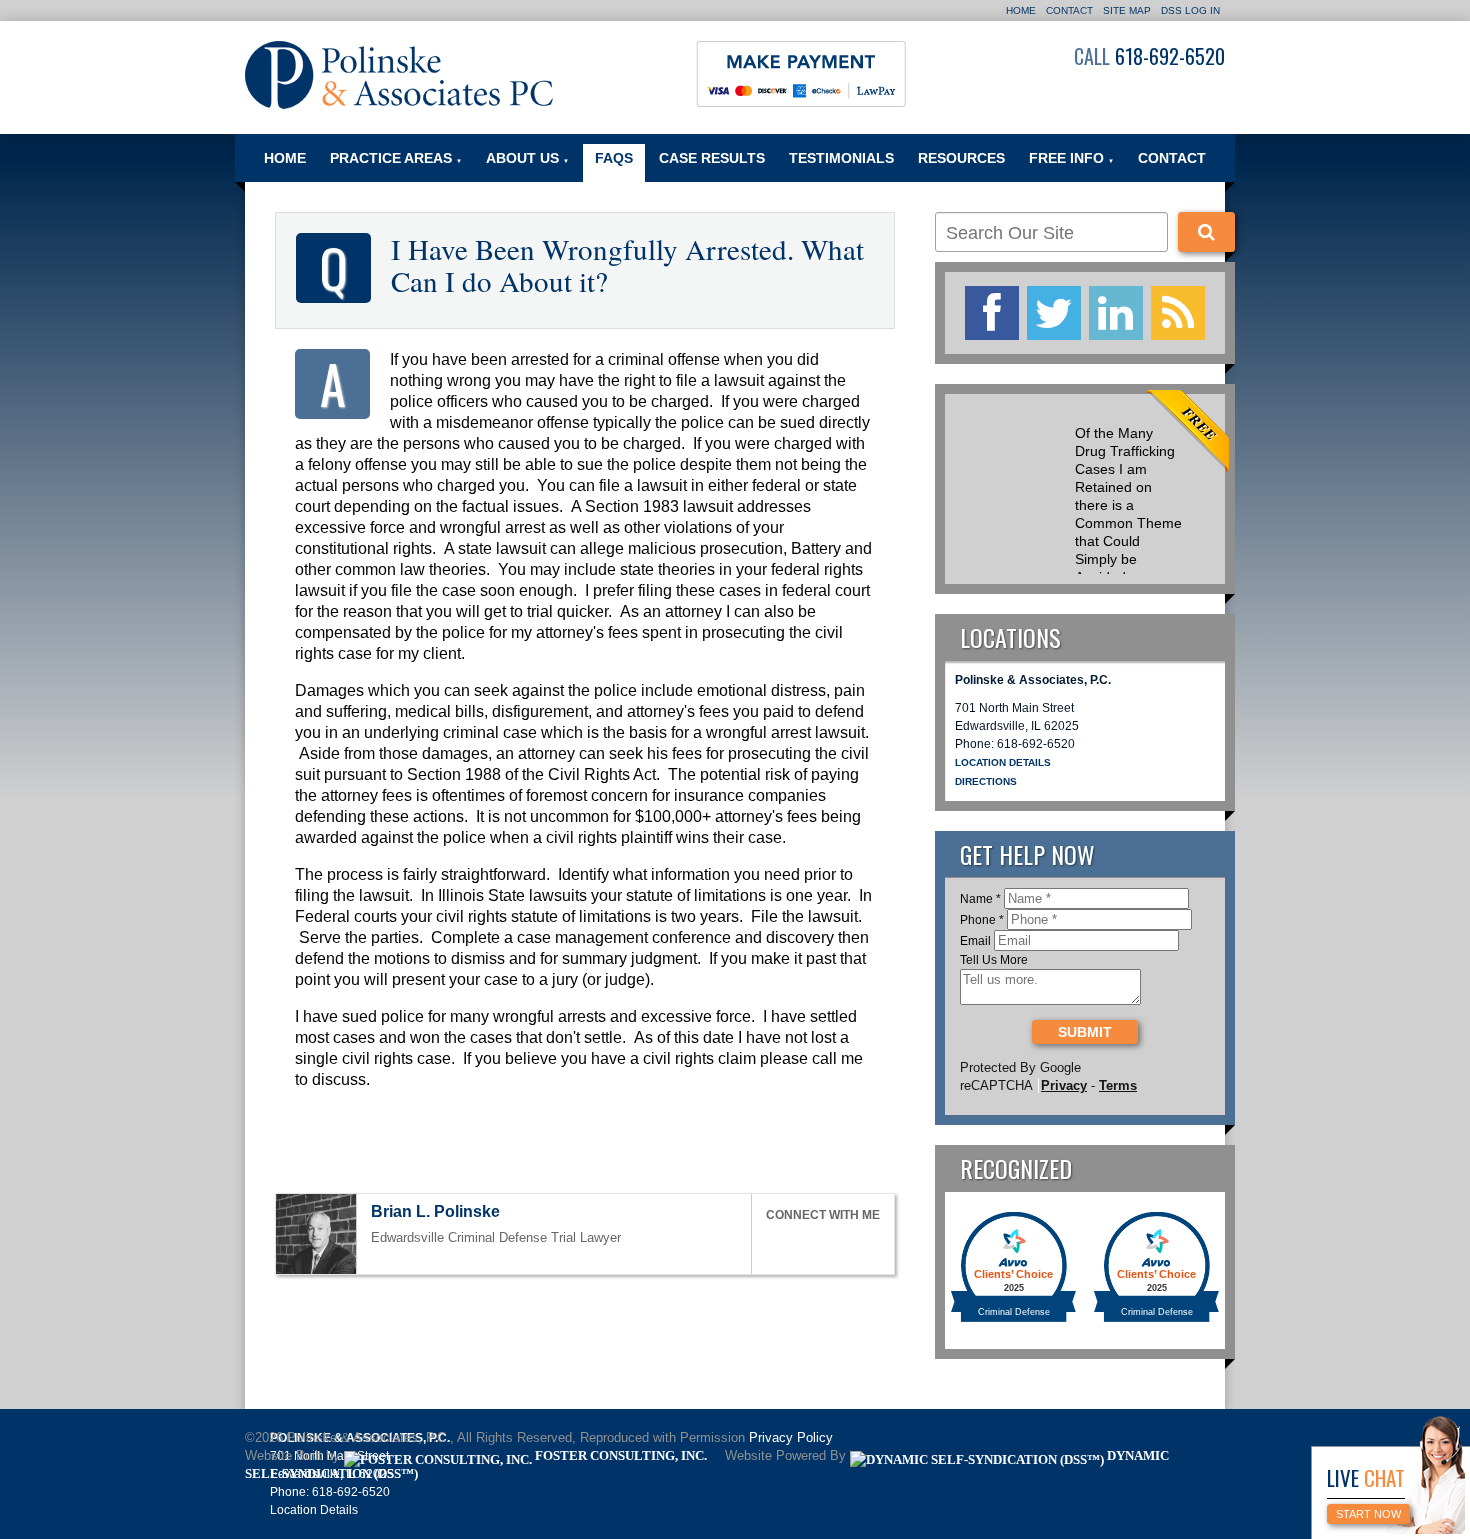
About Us (527, 158)
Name (980, 899)
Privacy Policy (791, 1438)
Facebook (775, 1244)
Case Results (712, 158)
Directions (986, 781)
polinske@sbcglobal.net (518, 1213)
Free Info (1071, 158)
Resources (961, 158)
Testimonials (841, 158)
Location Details (1003, 762)
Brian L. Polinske (435, 1211)
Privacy (1064, 1085)
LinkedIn (820, 1244)
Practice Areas (396, 158)
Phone (982, 920)
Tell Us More (994, 960)
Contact (1069, 10)
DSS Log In (1190, 10)
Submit (1085, 1032)
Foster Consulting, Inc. (619, 1456)
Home (1021, 10)
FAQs (614, 158)
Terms (1118, 1085)
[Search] (1206, 232)
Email (975, 941)
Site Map (1127, 10)
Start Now (1368, 1514)
